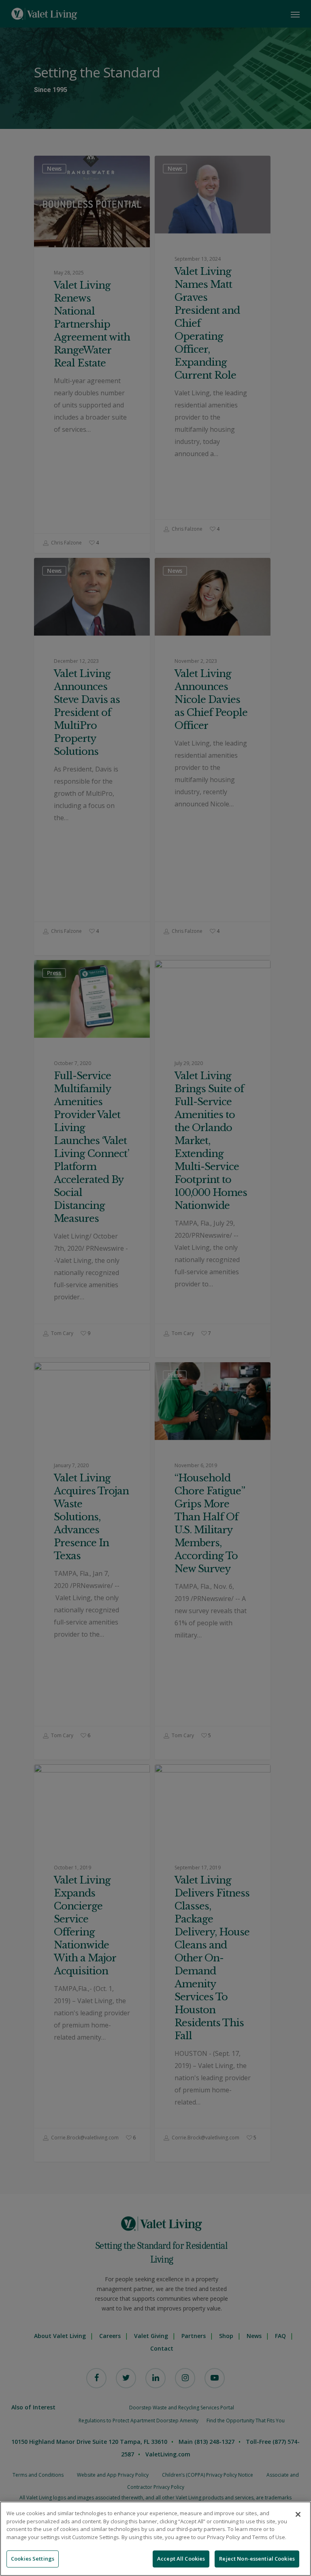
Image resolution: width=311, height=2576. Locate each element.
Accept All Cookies (181, 2559)
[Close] (298, 2514)
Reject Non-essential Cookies (257, 2559)
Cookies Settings (33, 2559)
